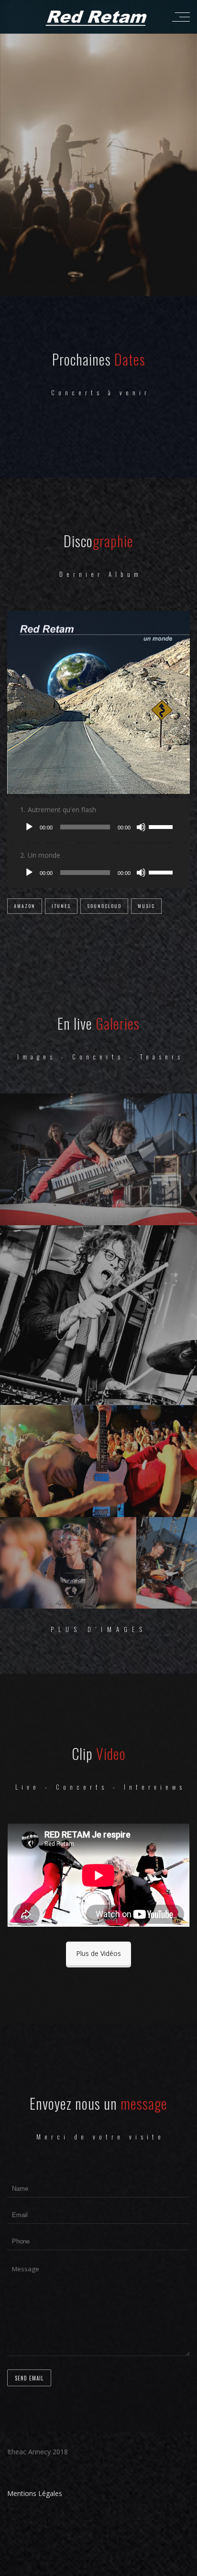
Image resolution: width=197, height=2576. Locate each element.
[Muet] (141, 827)
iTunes (61, 906)
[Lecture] (29, 827)
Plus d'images (99, 1629)
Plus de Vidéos (98, 1953)
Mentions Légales (35, 2493)
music (146, 906)
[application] (98, 827)
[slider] (162, 826)
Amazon (25, 906)
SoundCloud (104, 906)
